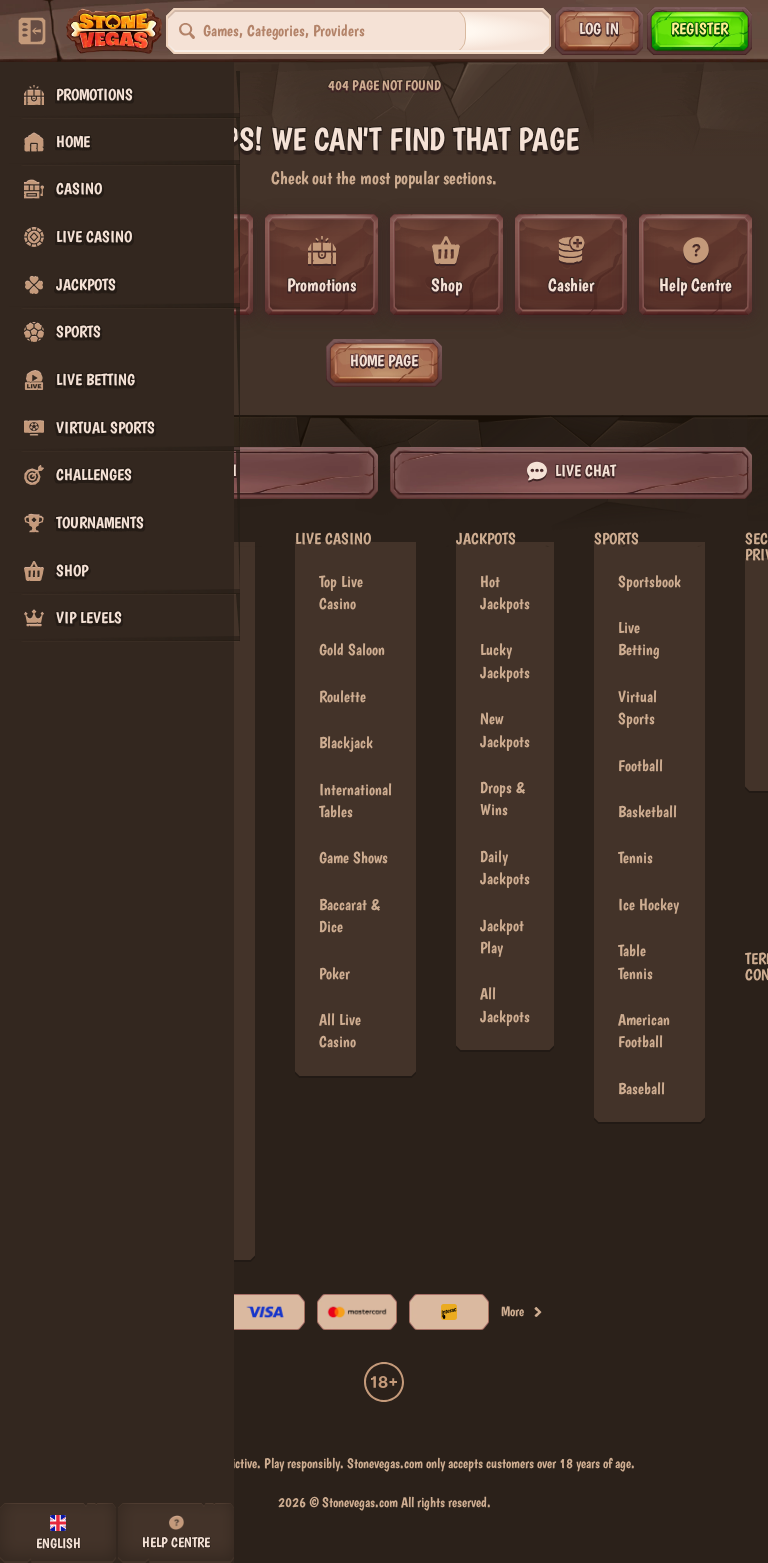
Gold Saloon (352, 649)
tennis (635, 857)
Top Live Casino (341, 592)
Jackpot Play (502, 936)
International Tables (355, 800)
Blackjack (346, 742)
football (640, 765)
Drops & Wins (502, 798)
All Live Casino (340, 1030)
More (512, 1311)
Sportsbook (649, 581)
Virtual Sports (637, 707)
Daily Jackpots (505, 867)
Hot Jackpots (505, 592)
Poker (334, 973)
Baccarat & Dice (349, 915)
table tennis (635, 961)
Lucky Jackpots (505, 660)
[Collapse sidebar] (32, 31)
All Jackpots (505, 1004)
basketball (647, 811)
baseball (641, 1088)
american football (644, 1030)
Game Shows (353, 857)
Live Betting (638, 638)
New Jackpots (505, 729)
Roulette (342, 696)
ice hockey (648, 904)
